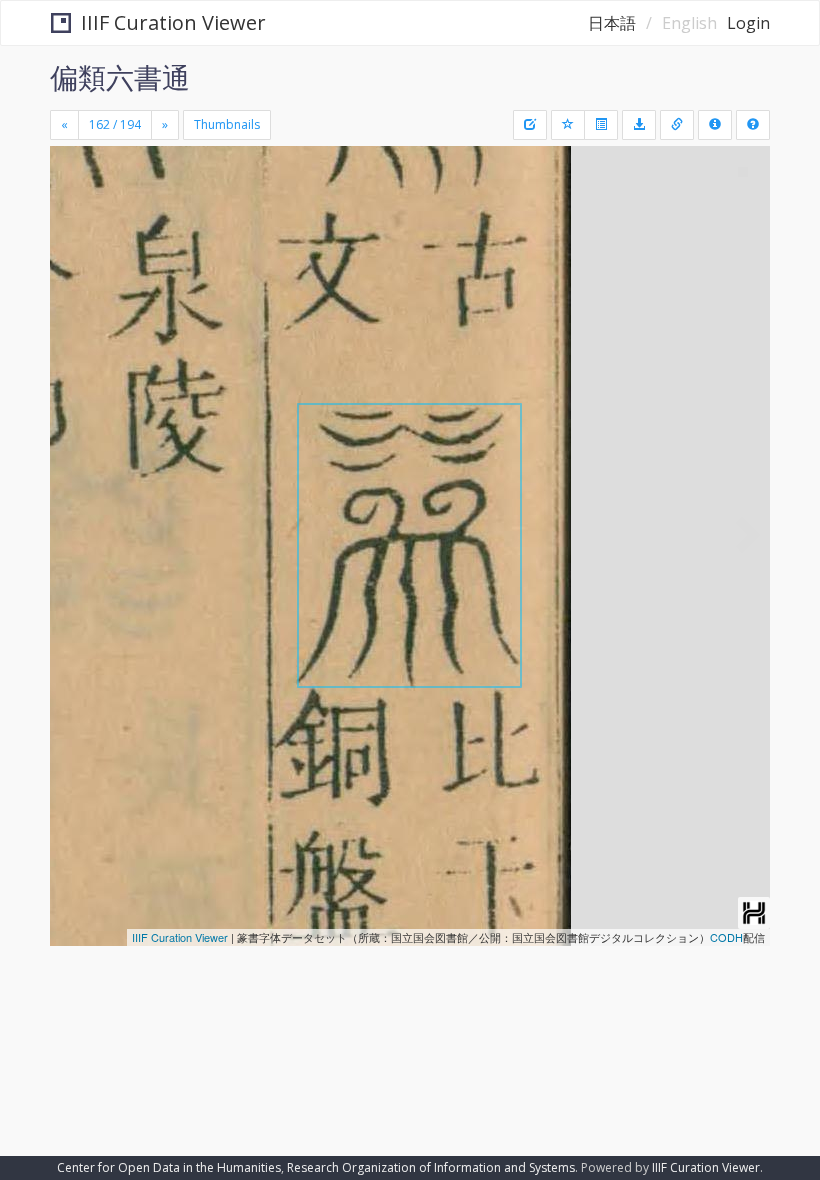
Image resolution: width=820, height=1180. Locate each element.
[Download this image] (639, 125)
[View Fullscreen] (77, 247)
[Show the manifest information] (715, 125)
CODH (726, 937)
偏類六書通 (120, 77)
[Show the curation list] (601, 125)
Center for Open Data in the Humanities (169, 1167)
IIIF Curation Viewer (173, 22)
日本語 (612, 23)
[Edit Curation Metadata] (530, 125)
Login (748, 23)
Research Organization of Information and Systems (431, 1167)
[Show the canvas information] (677, 125)
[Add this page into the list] (568, 125)
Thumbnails (227, 124)
